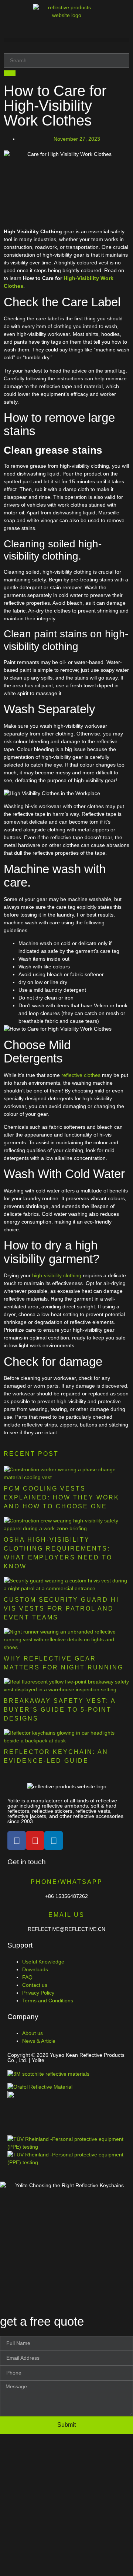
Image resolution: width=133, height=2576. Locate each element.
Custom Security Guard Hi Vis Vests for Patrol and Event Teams (61, 1609)
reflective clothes (81, 1075)
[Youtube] (35, 1841)
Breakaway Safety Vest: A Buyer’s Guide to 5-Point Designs (60, 1710)
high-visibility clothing (57, 1275)
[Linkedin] (54, 1841)
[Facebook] (17, 1841)
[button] (66, 40)
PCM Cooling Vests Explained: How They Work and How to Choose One (62, 1497)
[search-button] (10, 73)
